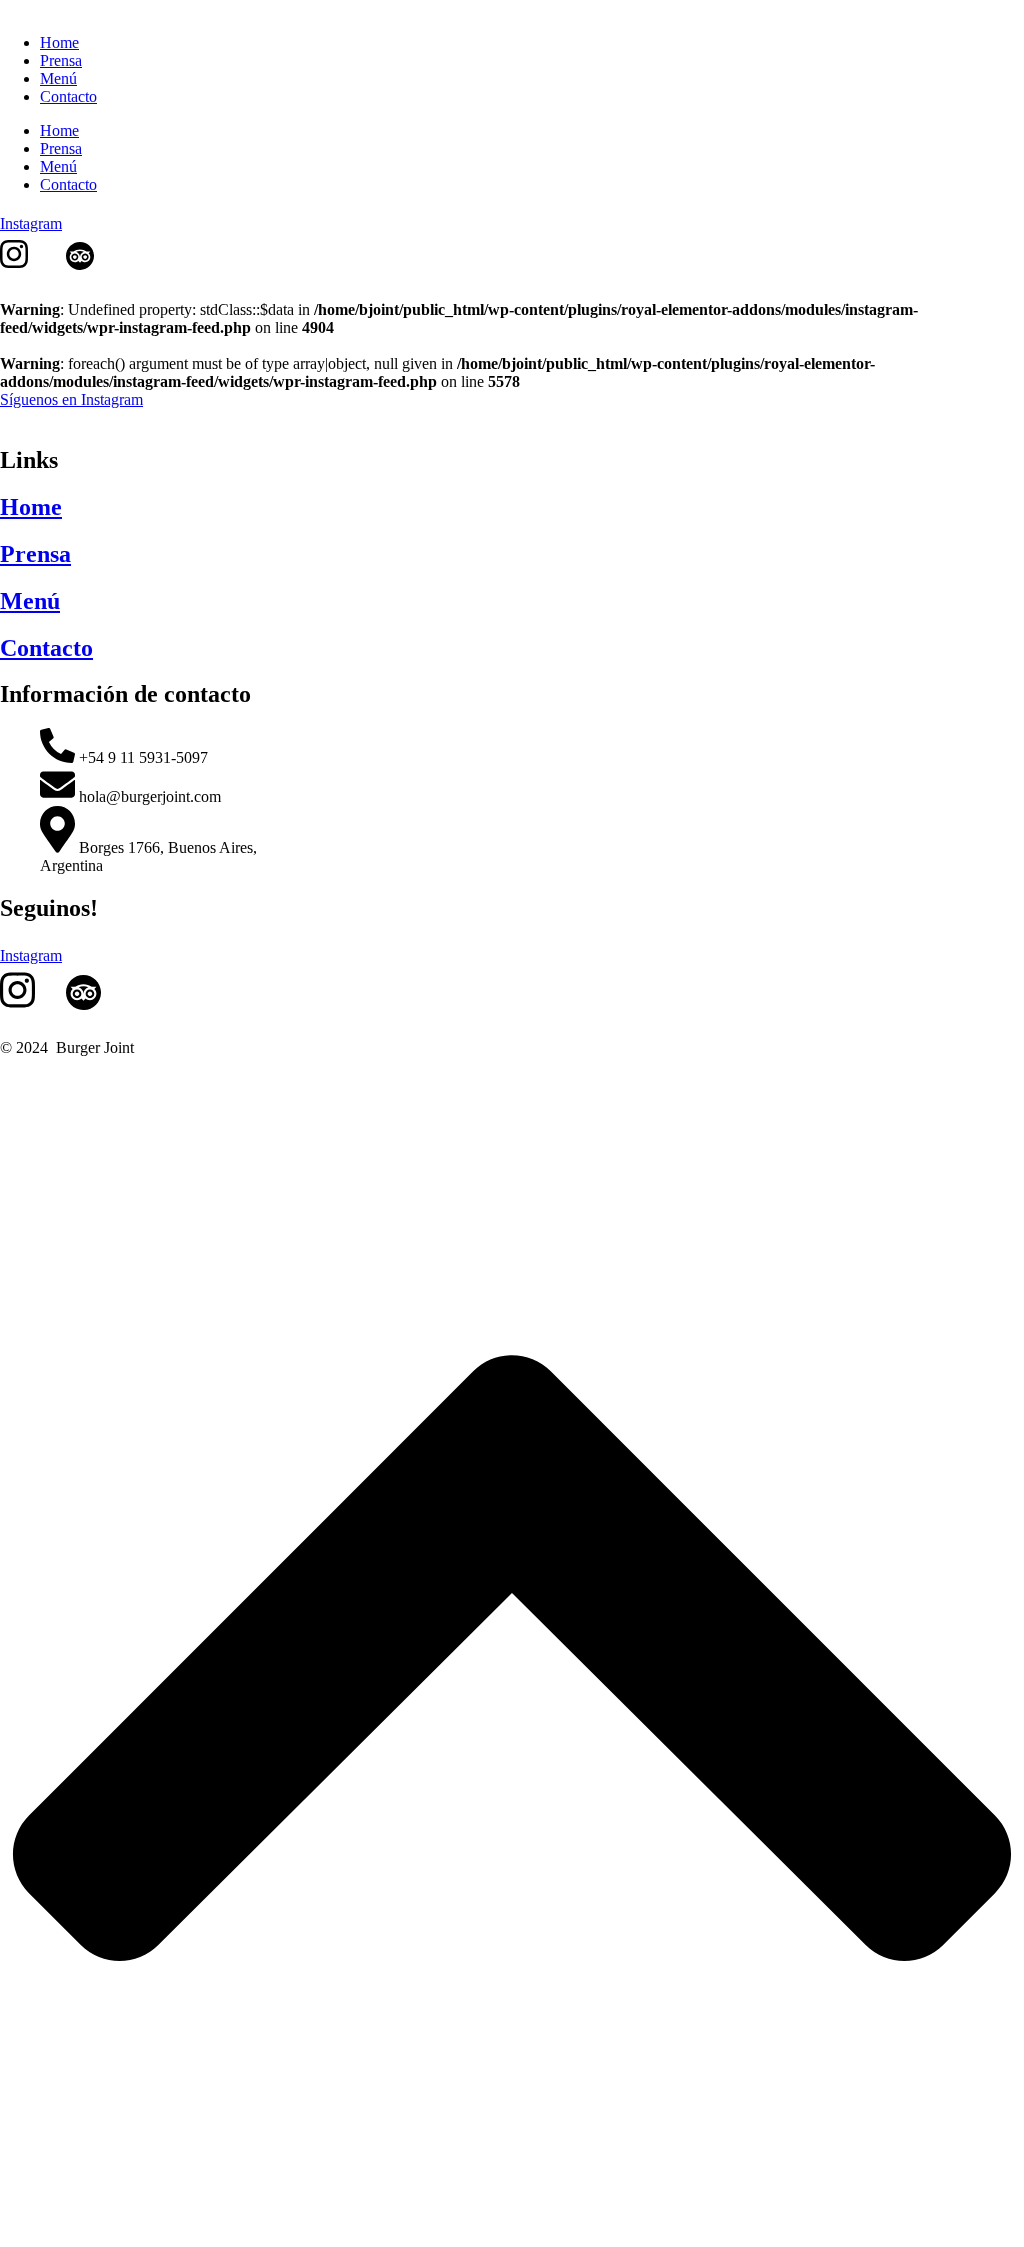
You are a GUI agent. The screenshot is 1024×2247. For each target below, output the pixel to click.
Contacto (68, 184)
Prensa (61, 148)
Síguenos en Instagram (71, 399)
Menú (58, 166)
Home (59, 130)
